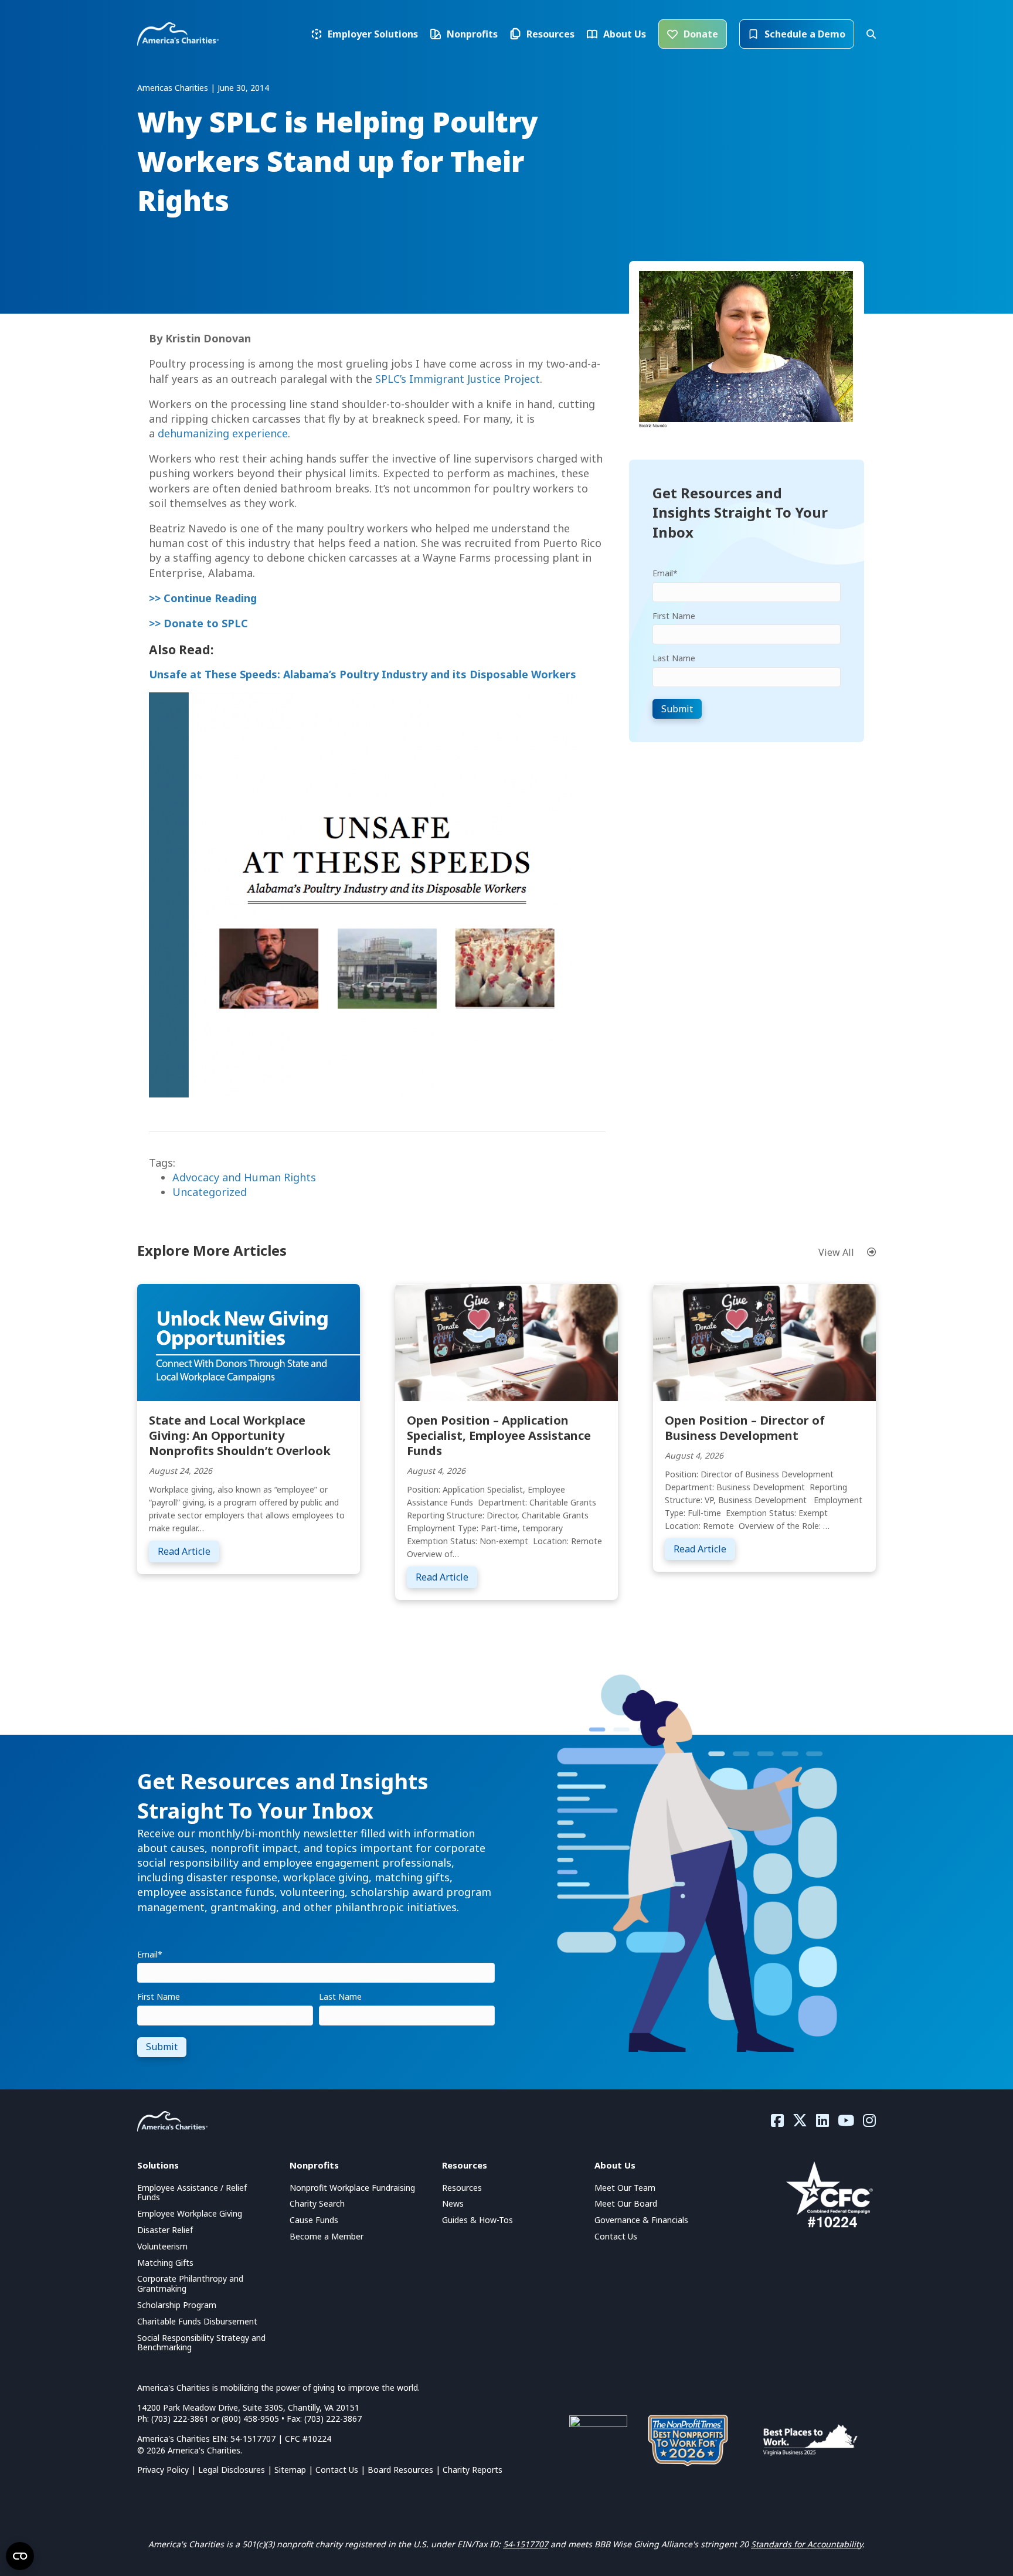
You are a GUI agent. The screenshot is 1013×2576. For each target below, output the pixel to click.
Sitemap (290, 2470)
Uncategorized (210, 1192)
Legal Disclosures (232, 2470)
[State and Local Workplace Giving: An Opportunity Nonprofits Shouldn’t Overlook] (249, 1341)
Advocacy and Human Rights (244, 1177)
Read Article (188, 1551)
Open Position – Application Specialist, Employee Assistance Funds (499, 1435)
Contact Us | (341, 2470)
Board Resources (400, 2470)
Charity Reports (472, 2470)
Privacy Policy (163, 2470)
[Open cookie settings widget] (20, 2556)
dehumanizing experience (223, 433)
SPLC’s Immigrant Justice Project (458, 379)
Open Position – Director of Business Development (745, 1428)
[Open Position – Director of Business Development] (764, 1341)
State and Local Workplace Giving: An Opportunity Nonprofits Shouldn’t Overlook (240, 1435)
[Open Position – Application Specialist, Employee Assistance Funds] (506, 1341)
